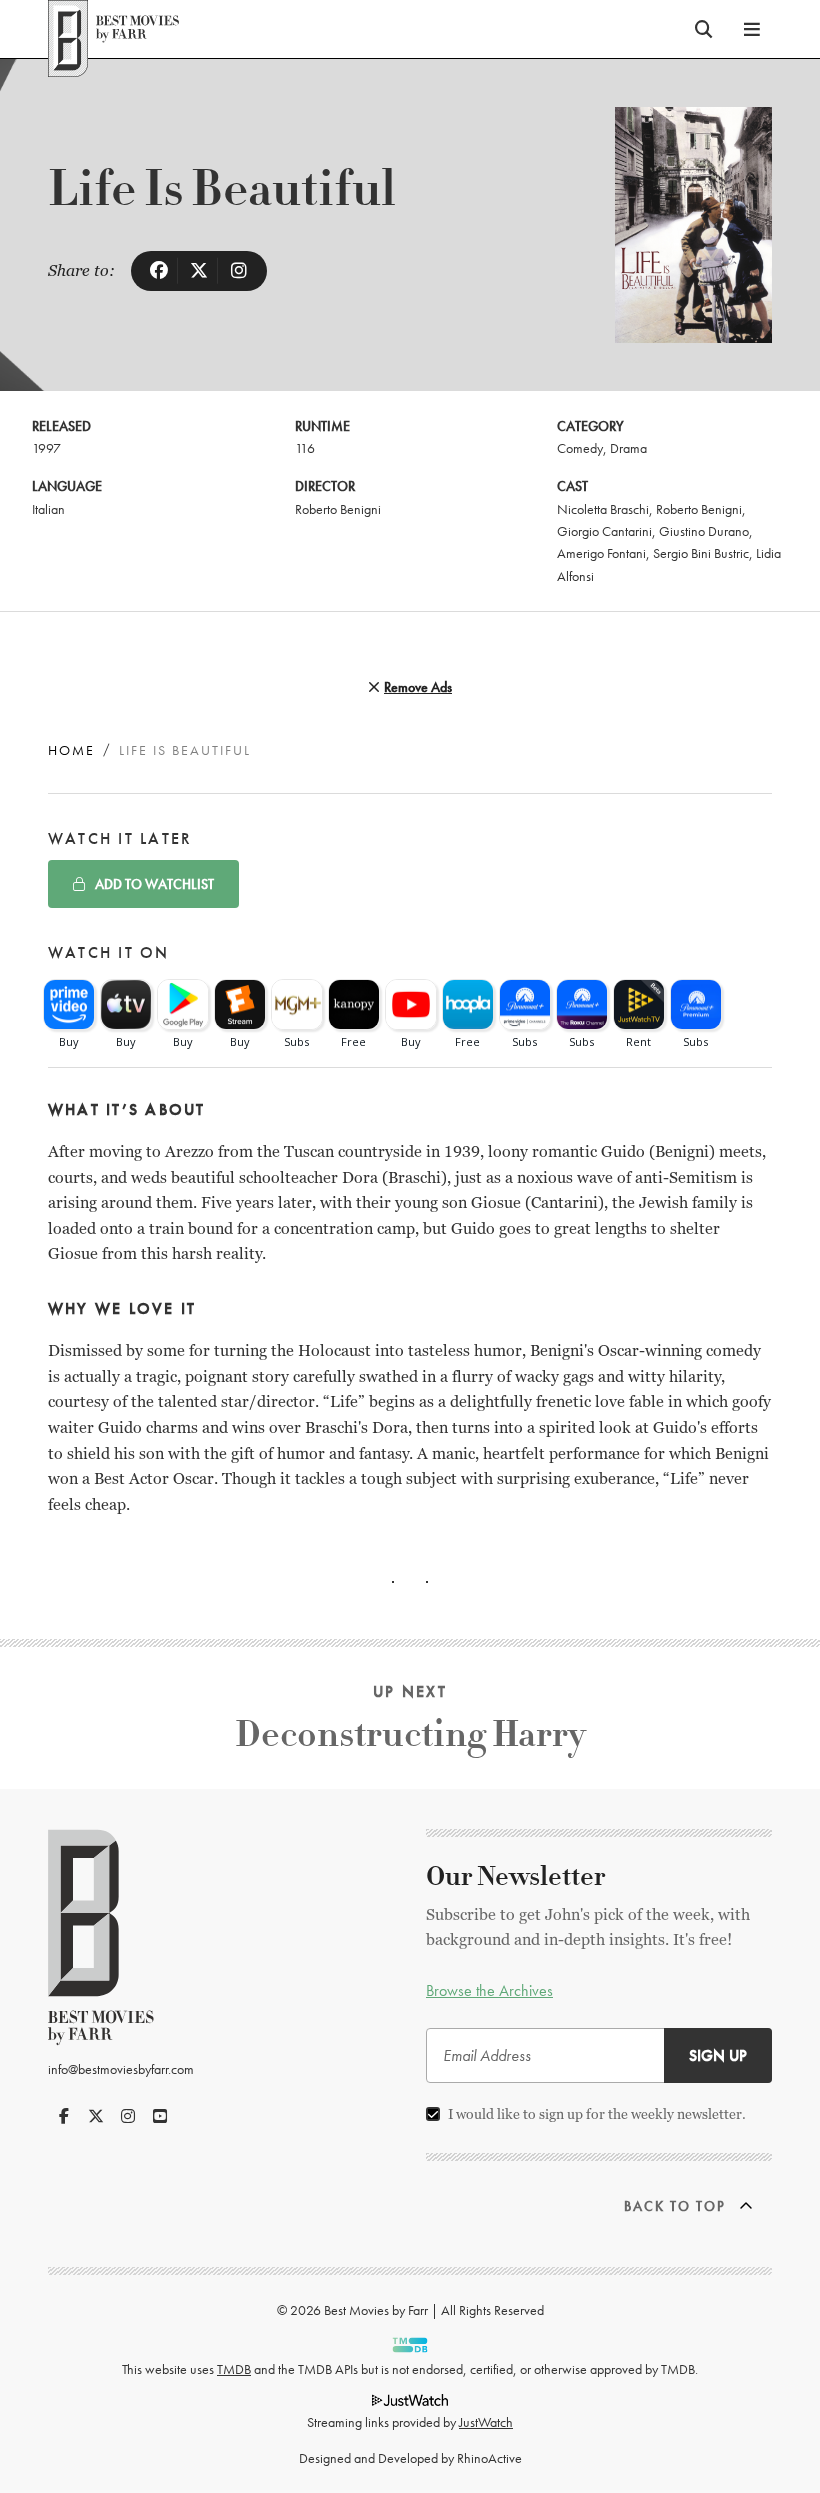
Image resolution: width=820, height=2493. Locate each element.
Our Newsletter (516, 1877)
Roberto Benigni (338, 509)
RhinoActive (489, 2458)
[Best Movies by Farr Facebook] (64, 2116)
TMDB (234, 2369)
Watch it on (109, 952)
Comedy (580, 448)
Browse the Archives (489, 1990)
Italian (48, 509)
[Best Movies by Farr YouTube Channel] (160, 2116)
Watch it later (120, 838)
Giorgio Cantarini (604, 531)
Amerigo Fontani (601, 553)
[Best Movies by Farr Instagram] (128, 2116)
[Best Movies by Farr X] (96, 2116)
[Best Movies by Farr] (113, 29)
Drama (628, 448)
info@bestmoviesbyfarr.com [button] (121, 2069)
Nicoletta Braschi (603, 509)
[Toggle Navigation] (752, 29)
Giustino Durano (704, 531)
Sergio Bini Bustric (701, 553)
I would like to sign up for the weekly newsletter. (597, 2114)
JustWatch (486, 2422)
